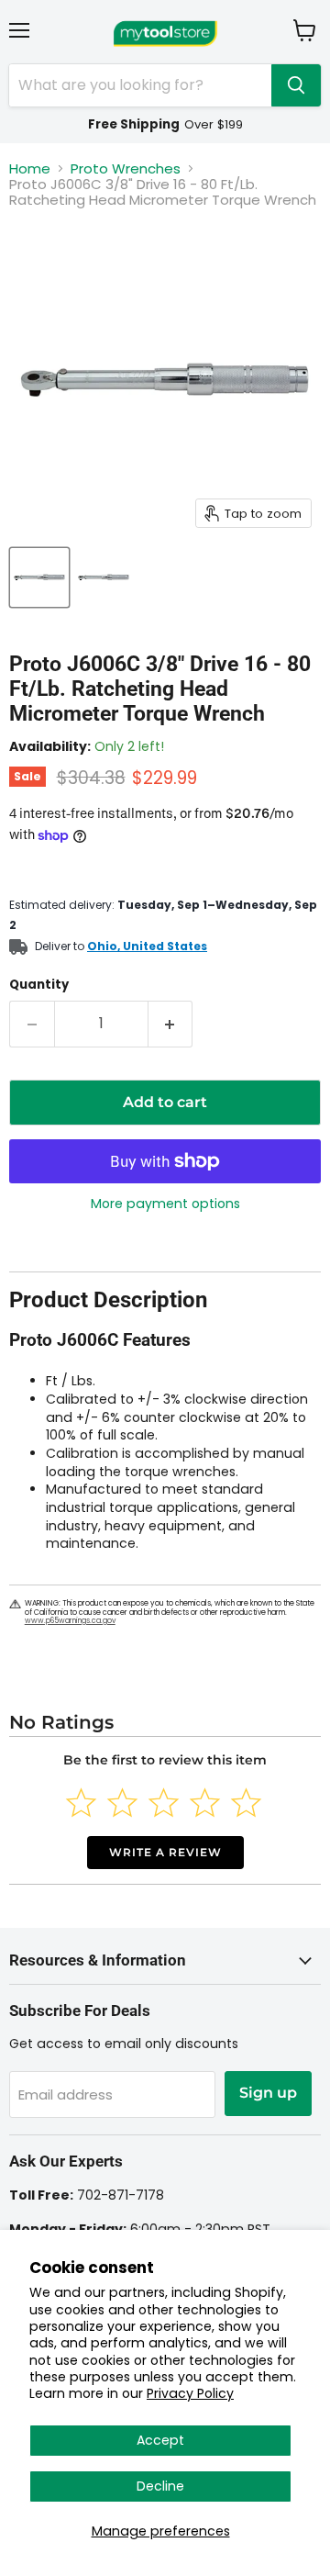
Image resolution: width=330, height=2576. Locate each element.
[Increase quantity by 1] (171, 1024)
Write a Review (165, 1852)
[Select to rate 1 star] (81, 1803)
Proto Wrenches (126, 168)
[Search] (296, 85)
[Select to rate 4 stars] (205, 1803)
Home (30, 168)
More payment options (165, 1204)
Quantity (39, 985)
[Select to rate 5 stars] (246, 1803)
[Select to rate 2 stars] (122, 1803)
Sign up (268, 2093)
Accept (160, 2440)
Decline (160, 2486)
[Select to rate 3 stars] (164, 1803)
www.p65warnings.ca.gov (70, 1621)
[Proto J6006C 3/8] (39, 577)
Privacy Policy (190, 2393)
